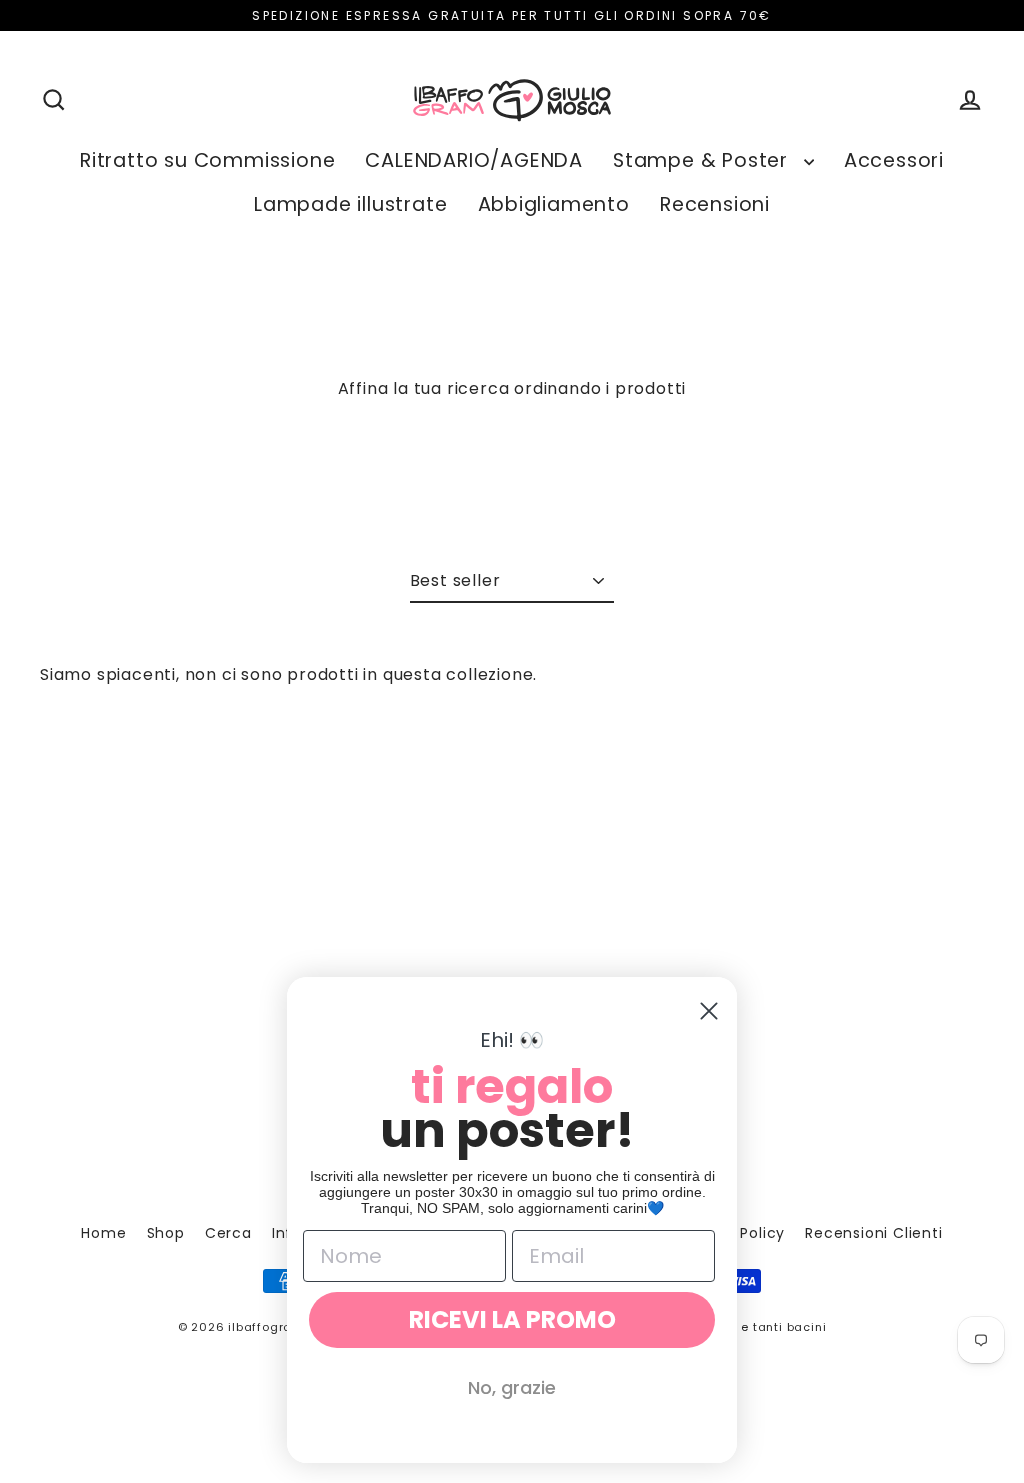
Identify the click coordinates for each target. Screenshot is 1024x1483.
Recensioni (715, 204)
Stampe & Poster (703, 160)
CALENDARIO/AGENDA (474, 160)
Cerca (228, 1233)
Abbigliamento (554, 204)
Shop (166, 1233)
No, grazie (512, 1387)
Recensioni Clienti (873, 1233)
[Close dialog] (709, 1011)
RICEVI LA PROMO (512, 1319)
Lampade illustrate (350, 204)
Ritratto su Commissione (207, 160)
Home (103, 1233)
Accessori (894, 160)
